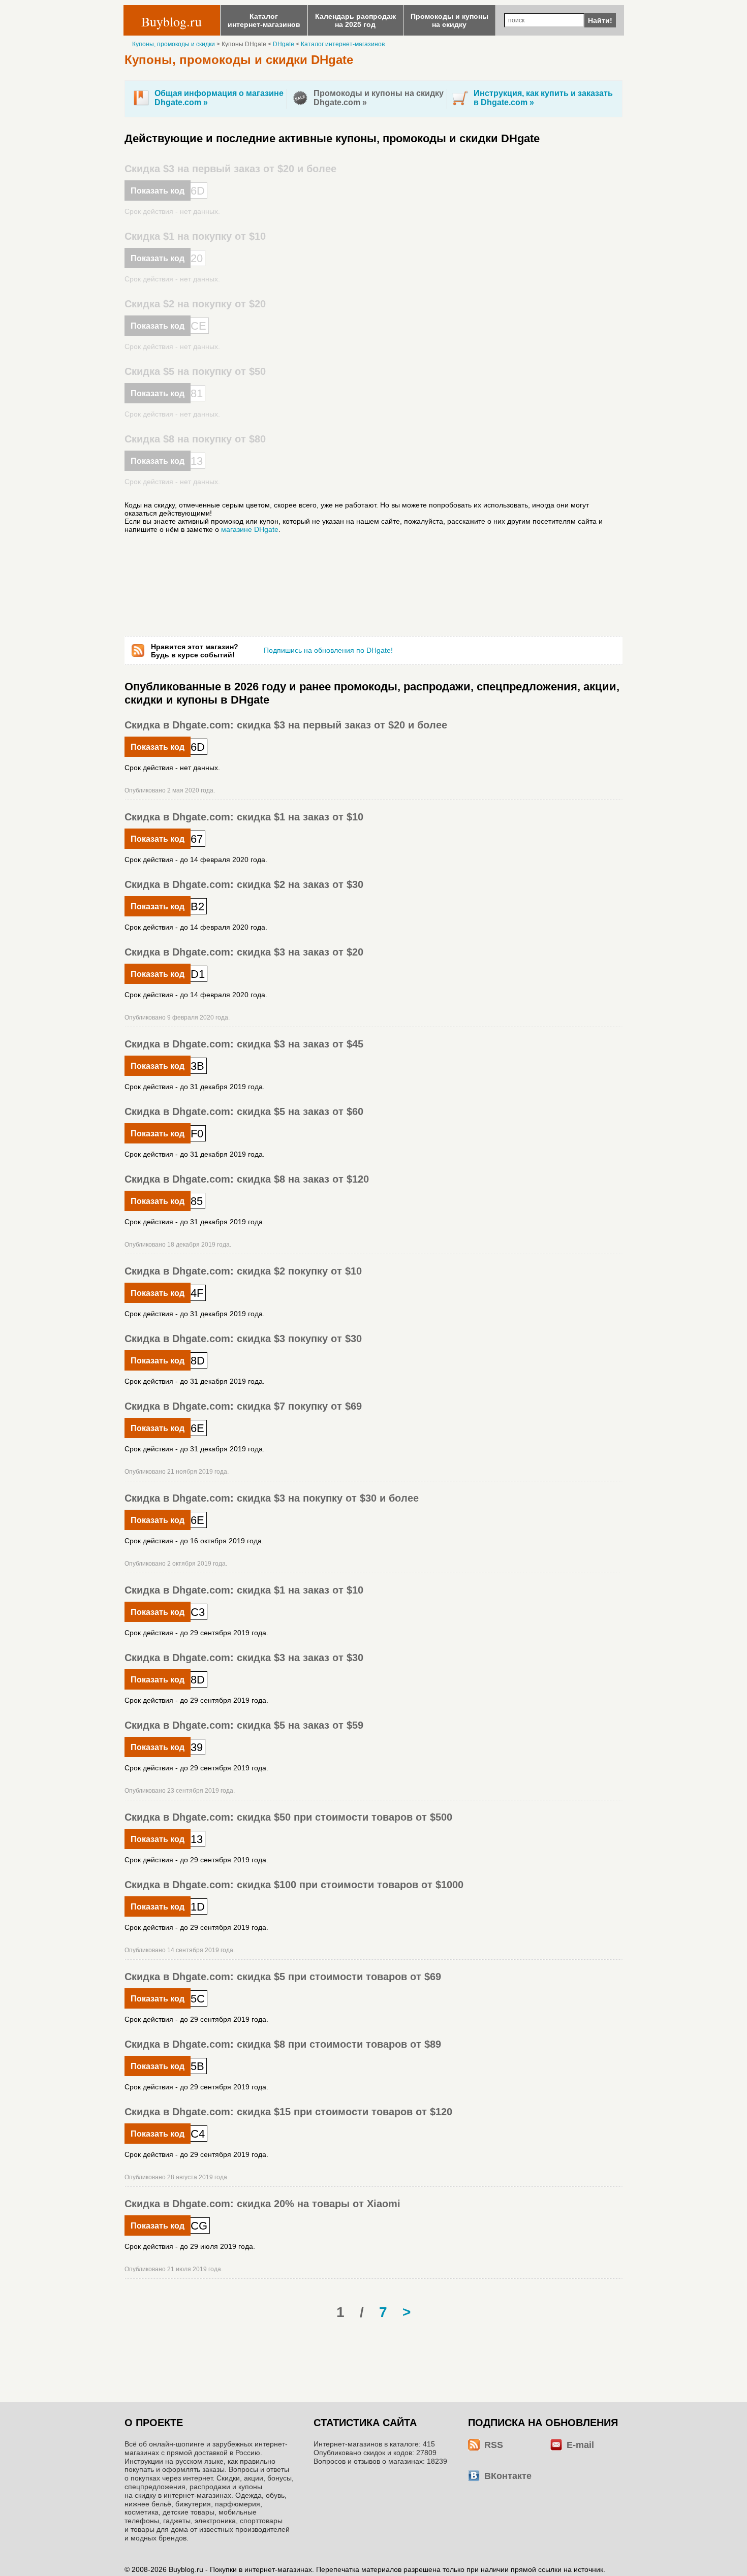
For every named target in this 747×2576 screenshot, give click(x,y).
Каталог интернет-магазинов (343, 44)
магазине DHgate (250, 529)
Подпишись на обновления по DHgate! (328, 650)
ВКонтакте (508, 2476)
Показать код (158, 191)
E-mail (580, 2445)
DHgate (284, 44)
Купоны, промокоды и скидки (174, 44)
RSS (494, 2445)
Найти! (600, 20)
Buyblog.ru (172, 21)
